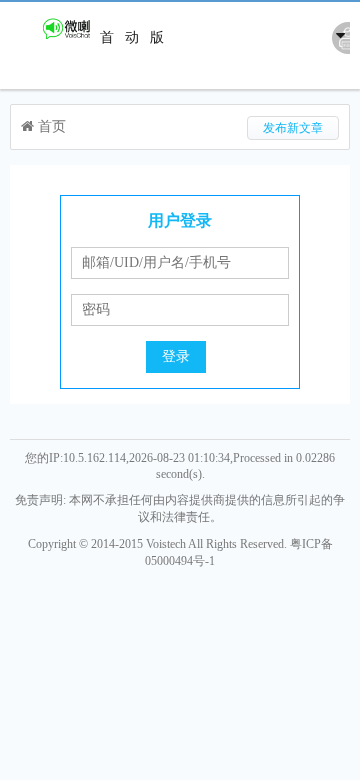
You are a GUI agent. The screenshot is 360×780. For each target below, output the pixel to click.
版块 (157, 73)
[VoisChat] (52, 37)
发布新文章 (293, 128)
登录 (176, 356)
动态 (132, 73)
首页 (107, 73)
